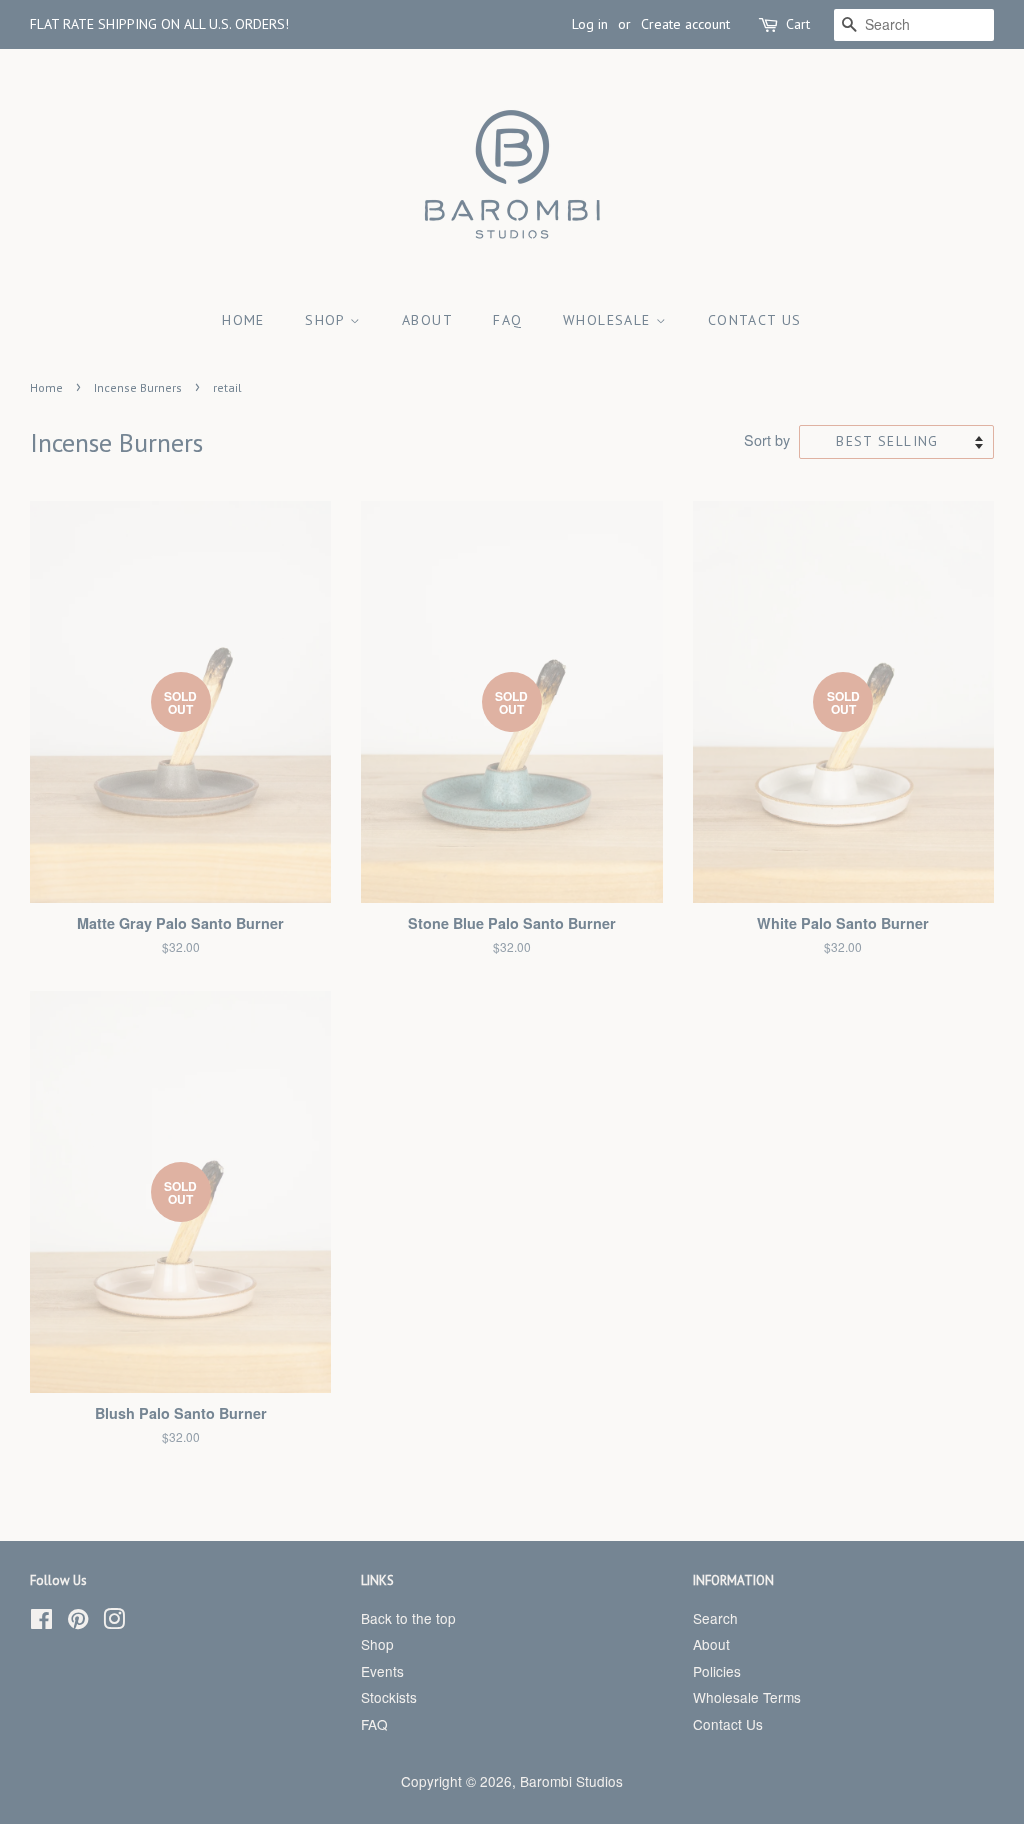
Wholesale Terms (747, 1697)
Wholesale (609, 320)
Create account (685, 24)
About (427, 320)
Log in (590, 24)
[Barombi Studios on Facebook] (41, 1622)
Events (382, 1671)
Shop (327, 320)
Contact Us (755, 320)
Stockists (389, 1697)
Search (715, 1618)
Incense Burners (138, 387)
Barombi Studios (571, 1781)
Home (243, 320)
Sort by (767, 439)
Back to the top (408, 1618)
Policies (717, 1671)
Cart (798, 24)
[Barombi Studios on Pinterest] (78, 1622)
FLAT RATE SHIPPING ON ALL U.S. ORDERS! (159, 24)
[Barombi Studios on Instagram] (114, 1622)
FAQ (507, 320)
